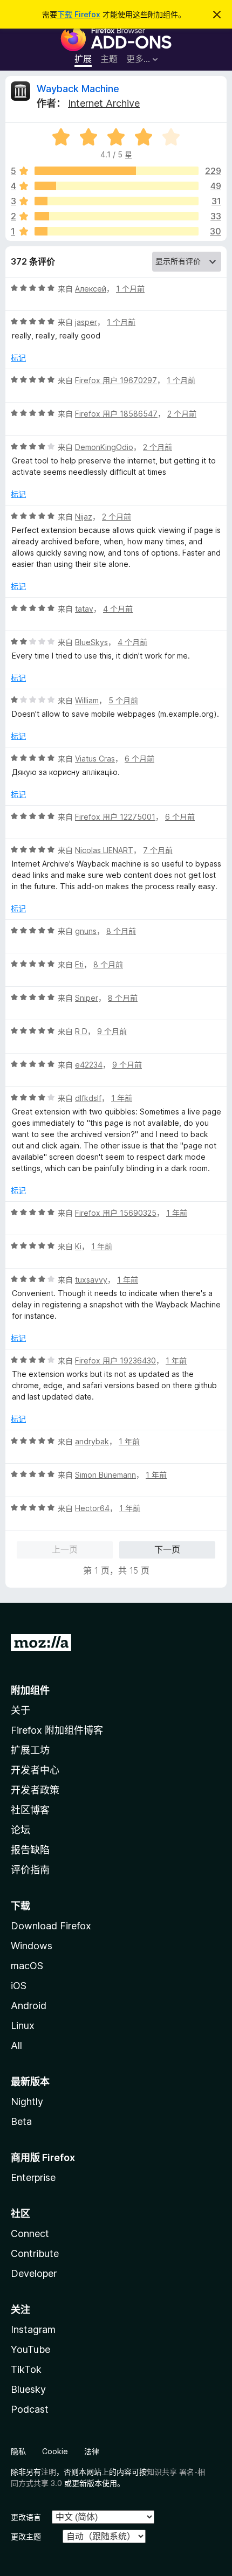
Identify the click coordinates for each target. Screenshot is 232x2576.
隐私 (18, 2451)
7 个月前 (158, 850)
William (87, 700)
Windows (32, 1946)
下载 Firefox (79, 14)
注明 (49, 2472)
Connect (30, 2234)
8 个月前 (121, 931)
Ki (78, 1246)
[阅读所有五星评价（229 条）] (117, 171)
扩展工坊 (30, 1750)
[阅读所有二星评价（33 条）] (117, 216)
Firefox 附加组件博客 (57, 1730)
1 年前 (122, 1098)
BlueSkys (91, 642)
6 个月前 (139, 759)
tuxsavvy (91, 1280)
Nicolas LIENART (104, 850)
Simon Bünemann (105, 1475)
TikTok (26, 2369)
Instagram (33, 2329)
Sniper (87, 998)
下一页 (167, 1549)
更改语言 (26, 2517)
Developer (34, 2273)
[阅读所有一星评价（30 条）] (117, 231)
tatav (84, 609)
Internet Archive (104, 103)
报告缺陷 (30, 1850)
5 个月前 (123, 700)
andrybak (92, 1441)
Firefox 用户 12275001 (115, 817)
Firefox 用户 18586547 (116, 414)
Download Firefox (51, 1926)
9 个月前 (112, 1031)
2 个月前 (182, 414)
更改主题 (26, 2536)
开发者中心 (35, 1770)
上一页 (65, 1549)
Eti (79, 964)
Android (29, 2006)
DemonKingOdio (104, 447)
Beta (21, 2121)
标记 (18, 358)
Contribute (35, 2253)
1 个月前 (130, 289)
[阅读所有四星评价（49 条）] (117, 186)
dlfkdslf (88, 1098)
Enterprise (33, 2177)
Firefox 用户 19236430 (115, 1360)
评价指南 (30, 1870)
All (16, 2045)
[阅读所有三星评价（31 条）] (117, 201)
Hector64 (92, 1508)
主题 (109, 59)
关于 (21, 1710)
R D (81, 1031)
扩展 (83, 59)
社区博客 (30, 1810)
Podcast (30, 2409)
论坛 (21, 1830)
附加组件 (30, 1690)
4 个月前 (118, 609)
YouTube (30, 2349)
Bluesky (28, 2389)
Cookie (55, 2451)
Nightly (27, 2101)
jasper (86, 322)
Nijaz (84, 517)
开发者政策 (35, 1790)
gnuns (86, 931)
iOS (19, 1986)
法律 (92, 2451)
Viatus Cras (95, 759)
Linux (23, 2026)
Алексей (91, 289)
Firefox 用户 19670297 (116, 380)
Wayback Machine (78, 89)
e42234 (89, 1065)
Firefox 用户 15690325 (116, 1213)
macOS (27, 1966)
